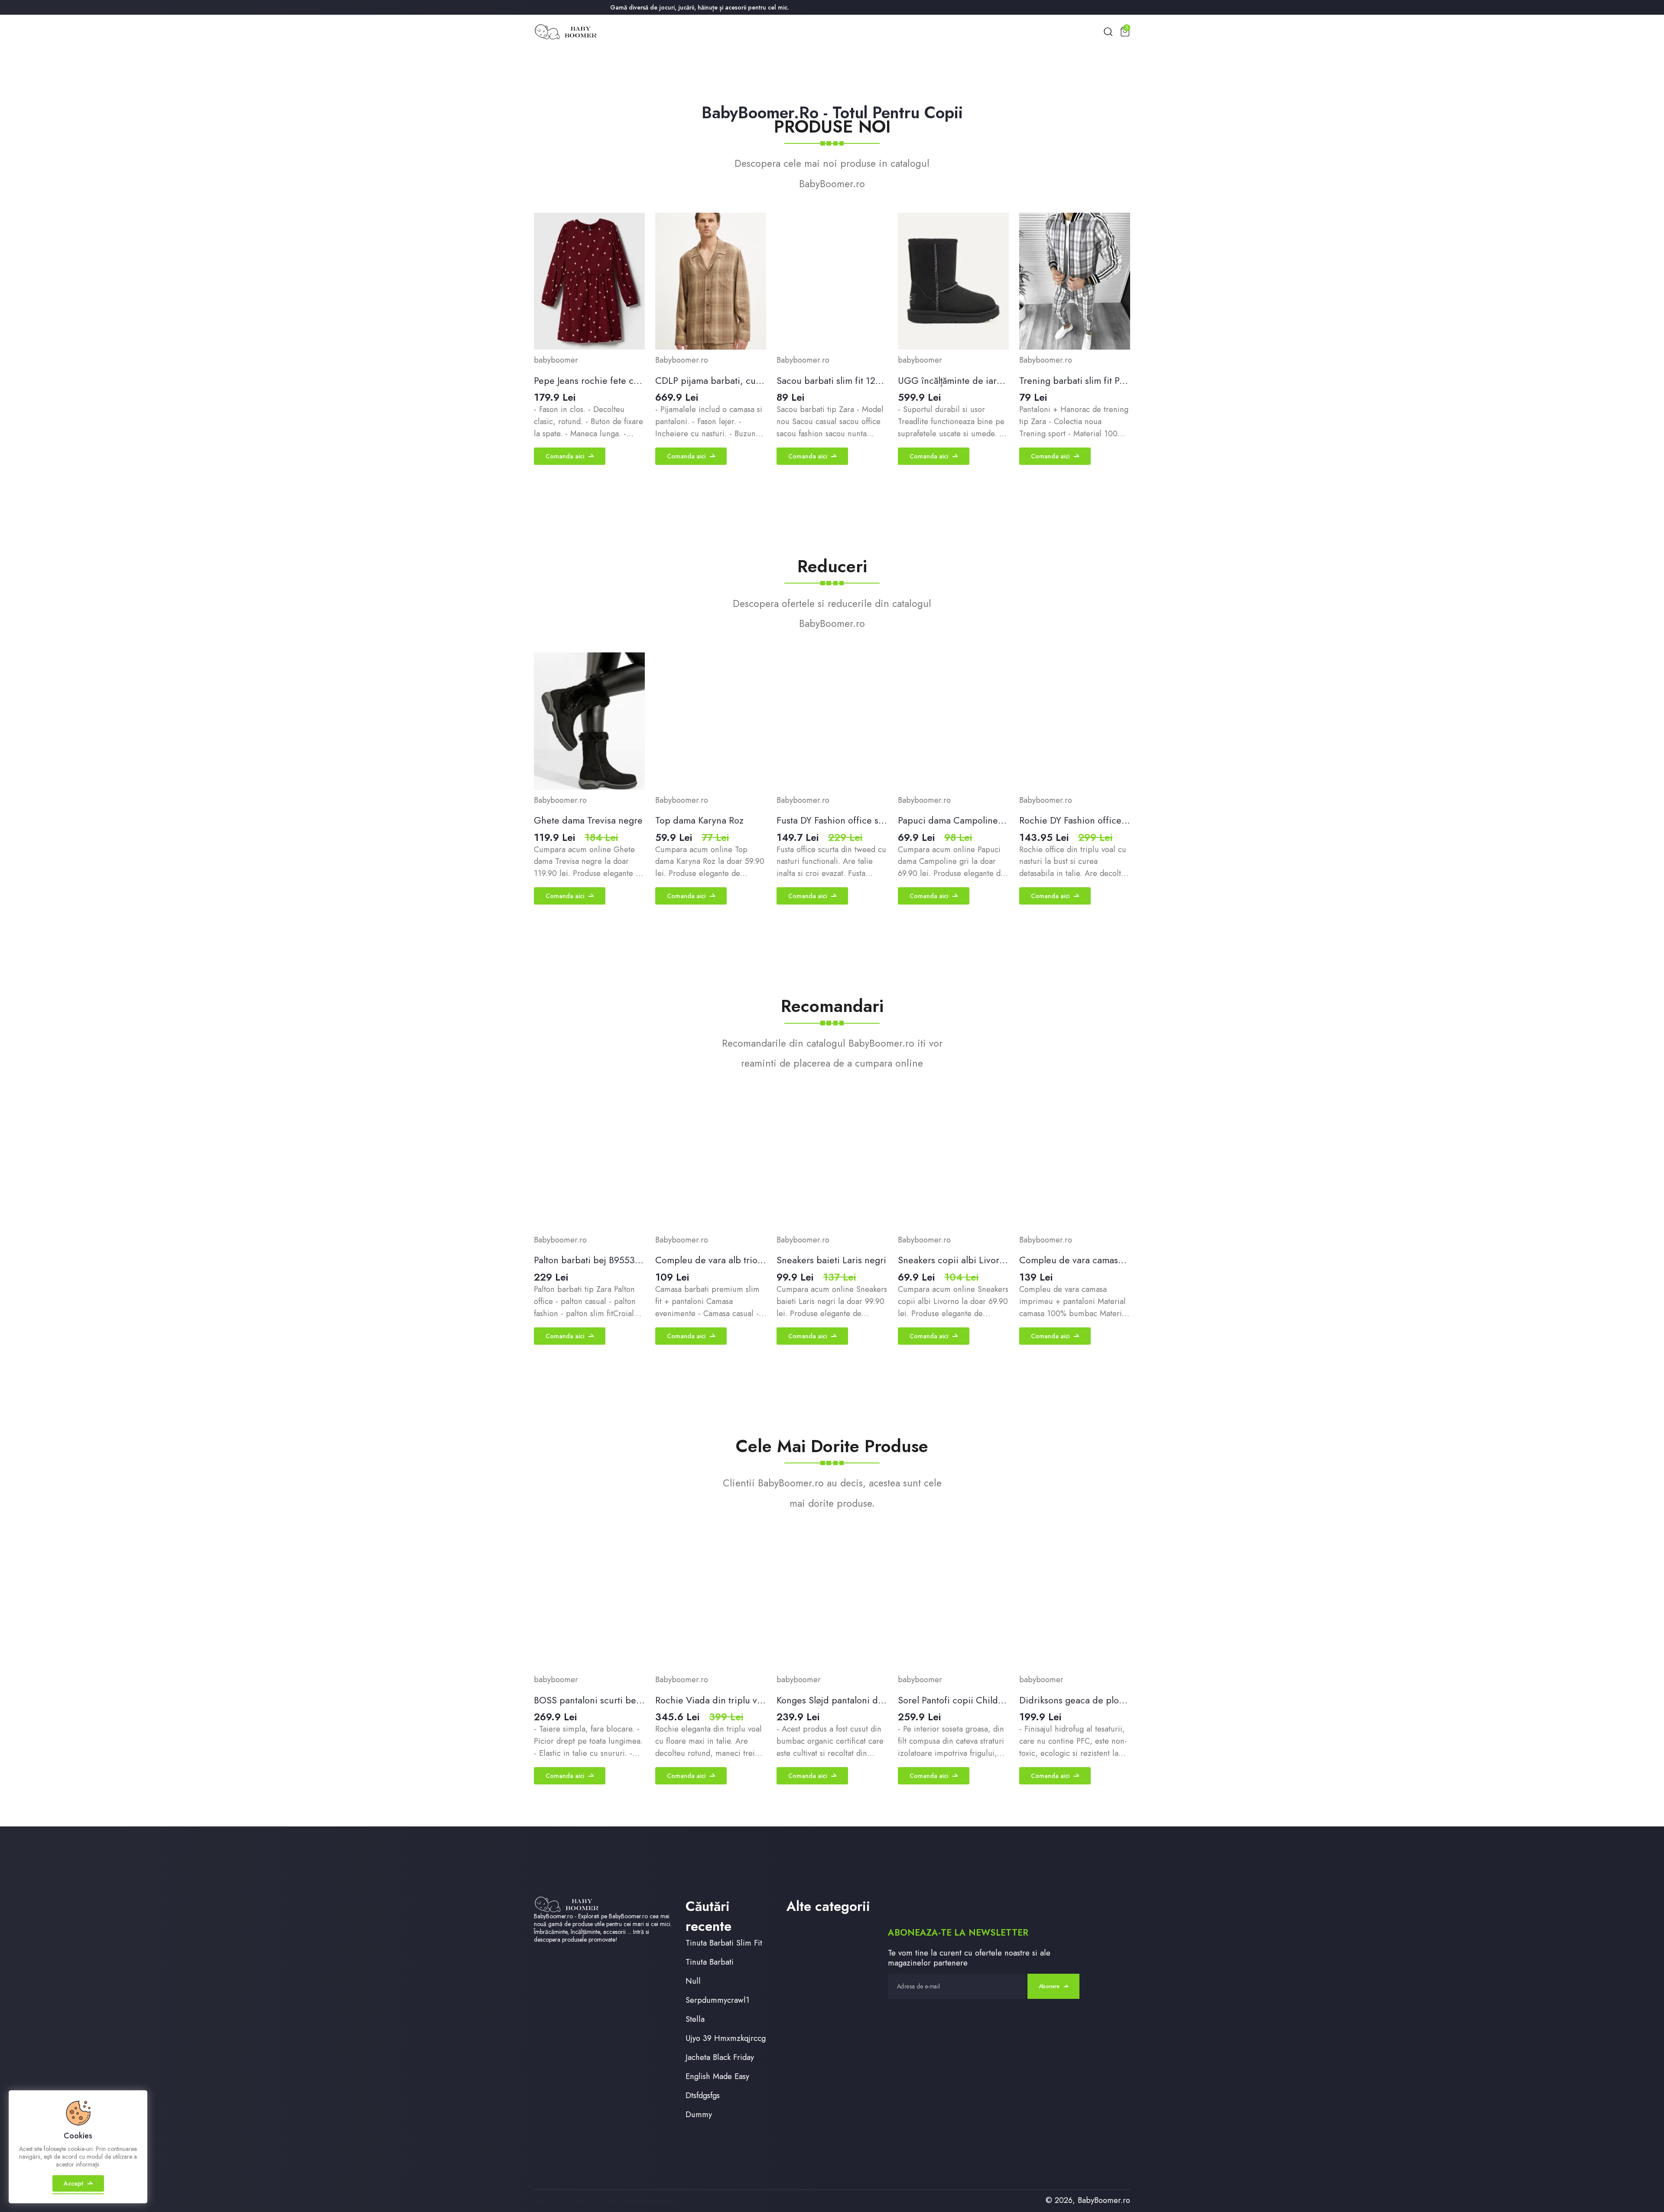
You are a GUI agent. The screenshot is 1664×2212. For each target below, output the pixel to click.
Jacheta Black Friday (720, 2057)
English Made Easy (717, 2076)
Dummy (699, 2114)
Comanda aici (565, 456)
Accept (73, 2183)
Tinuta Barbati (710, 1962)
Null (693, 1981)
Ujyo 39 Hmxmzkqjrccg (726, 2038)
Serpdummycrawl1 (718, 2000)
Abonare (1049, 1986)
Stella (695, 2019)
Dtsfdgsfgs (703, 2095)
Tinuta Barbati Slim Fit (724, 1943)
